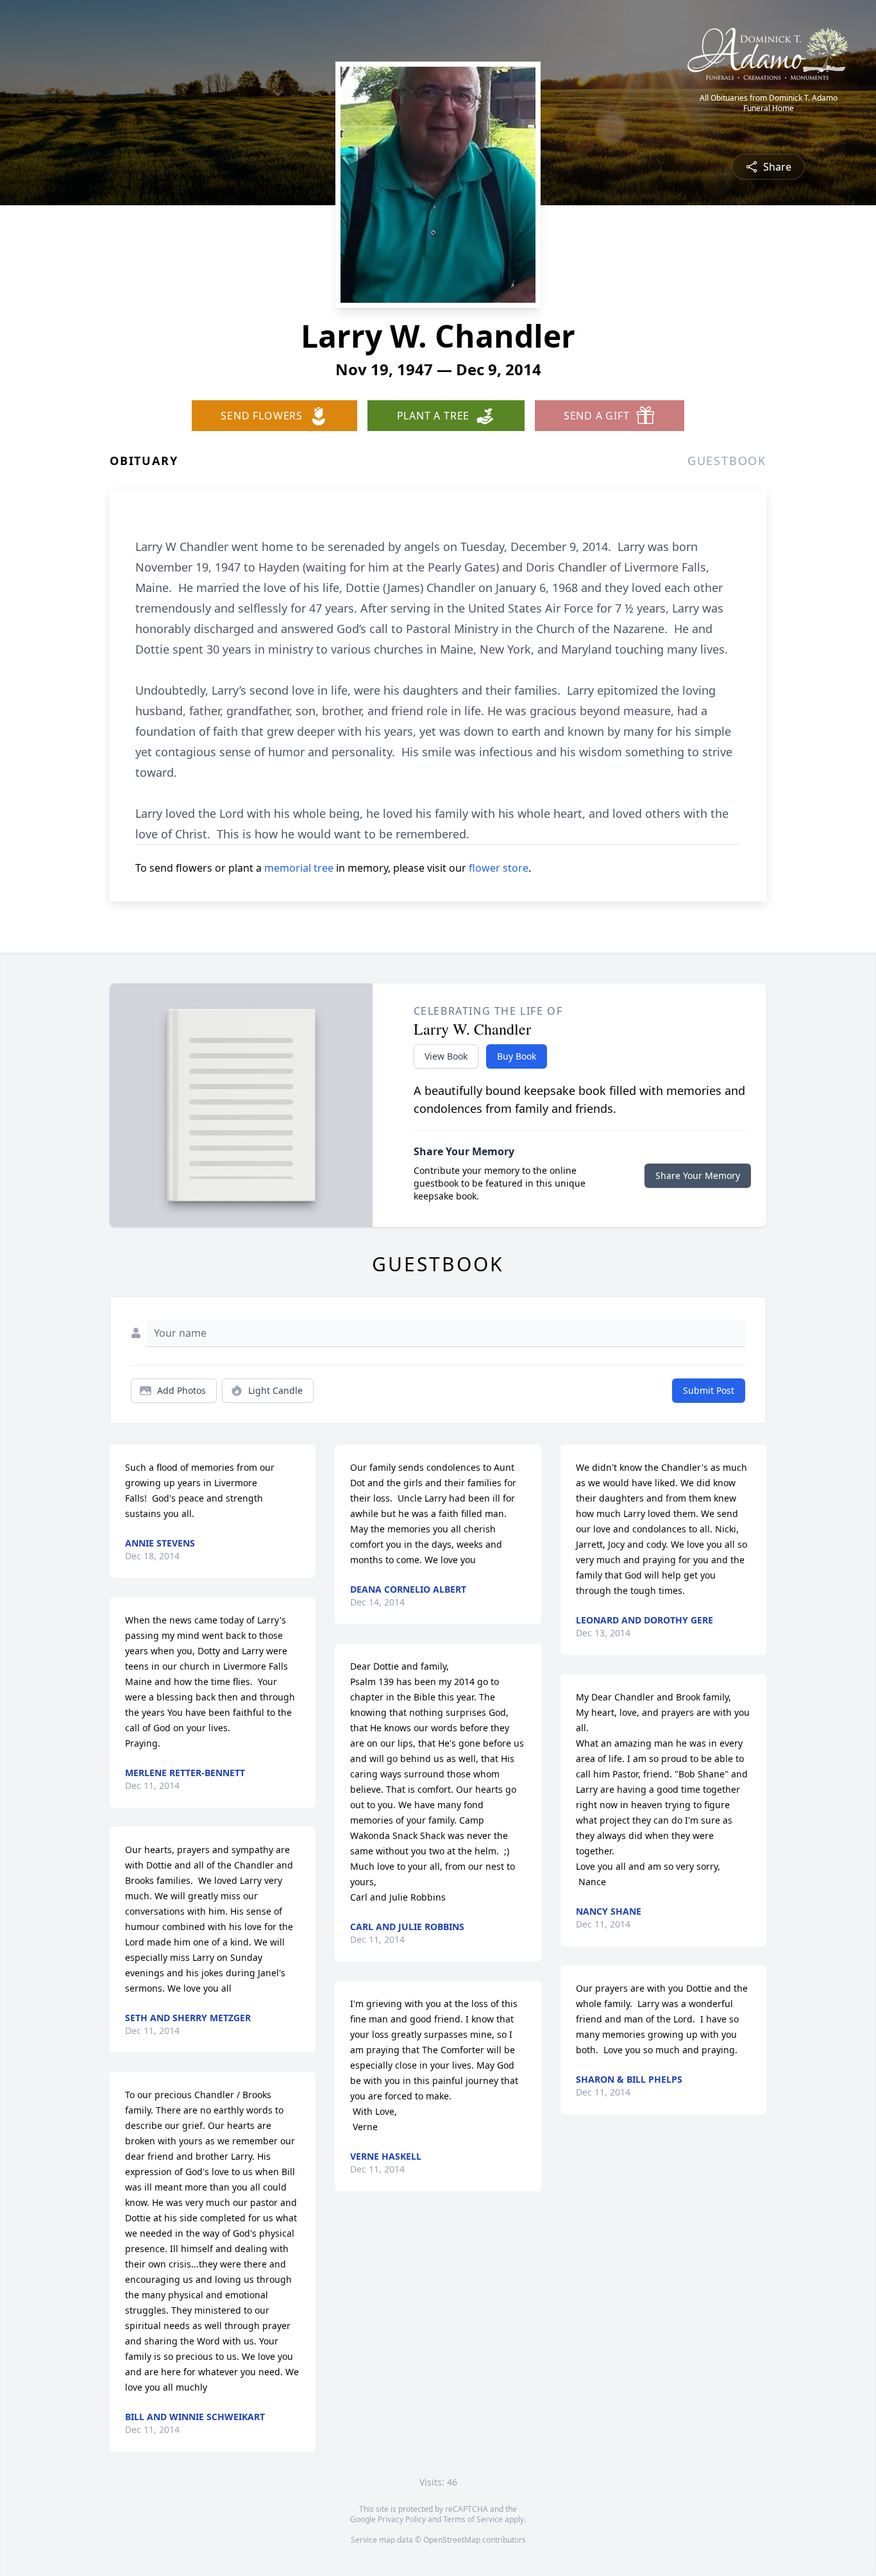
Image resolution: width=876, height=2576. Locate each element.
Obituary (144, 461)
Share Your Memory (698, 1175)
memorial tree (299, 868)
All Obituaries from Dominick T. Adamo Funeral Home (769, 103)
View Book (446, 1056)
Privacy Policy (402, 2519)
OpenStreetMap (452, 2540)
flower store (499, 868)
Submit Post (709, 1390)
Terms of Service (473, 2519)
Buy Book (517, 1056)
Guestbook (727, 461)
